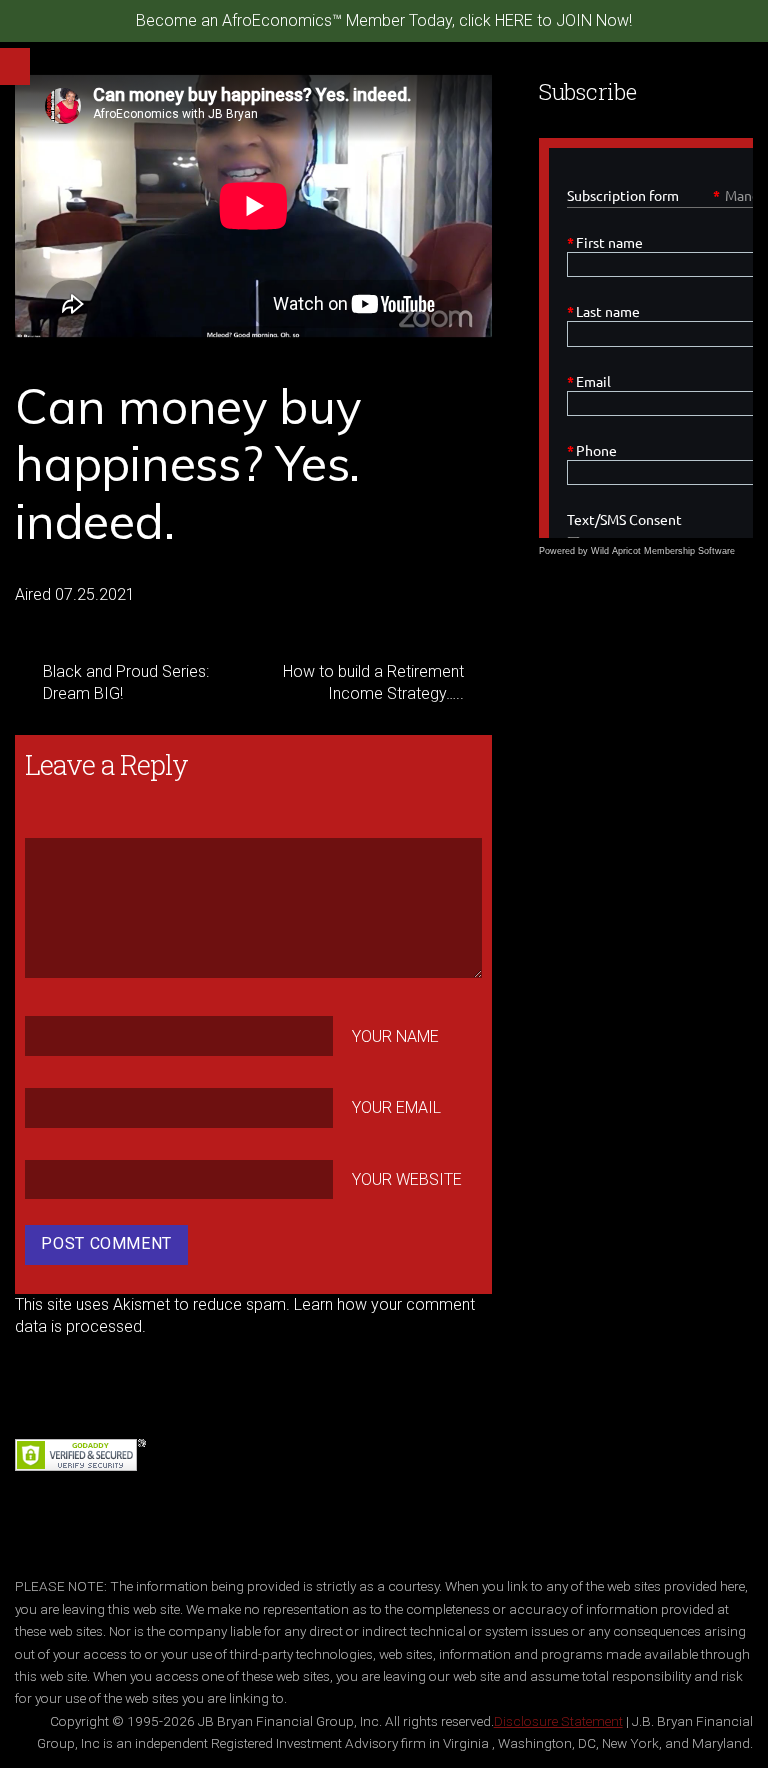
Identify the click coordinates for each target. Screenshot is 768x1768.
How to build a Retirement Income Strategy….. (373, 682)
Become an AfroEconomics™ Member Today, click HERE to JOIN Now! (384, 20)
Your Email (396, 1107)
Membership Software (689, 551)
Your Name (395, 1035)
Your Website (407, 1179)
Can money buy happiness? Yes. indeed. (187, 463)
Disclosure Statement (558, 1721)
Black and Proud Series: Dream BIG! (126, 682)
